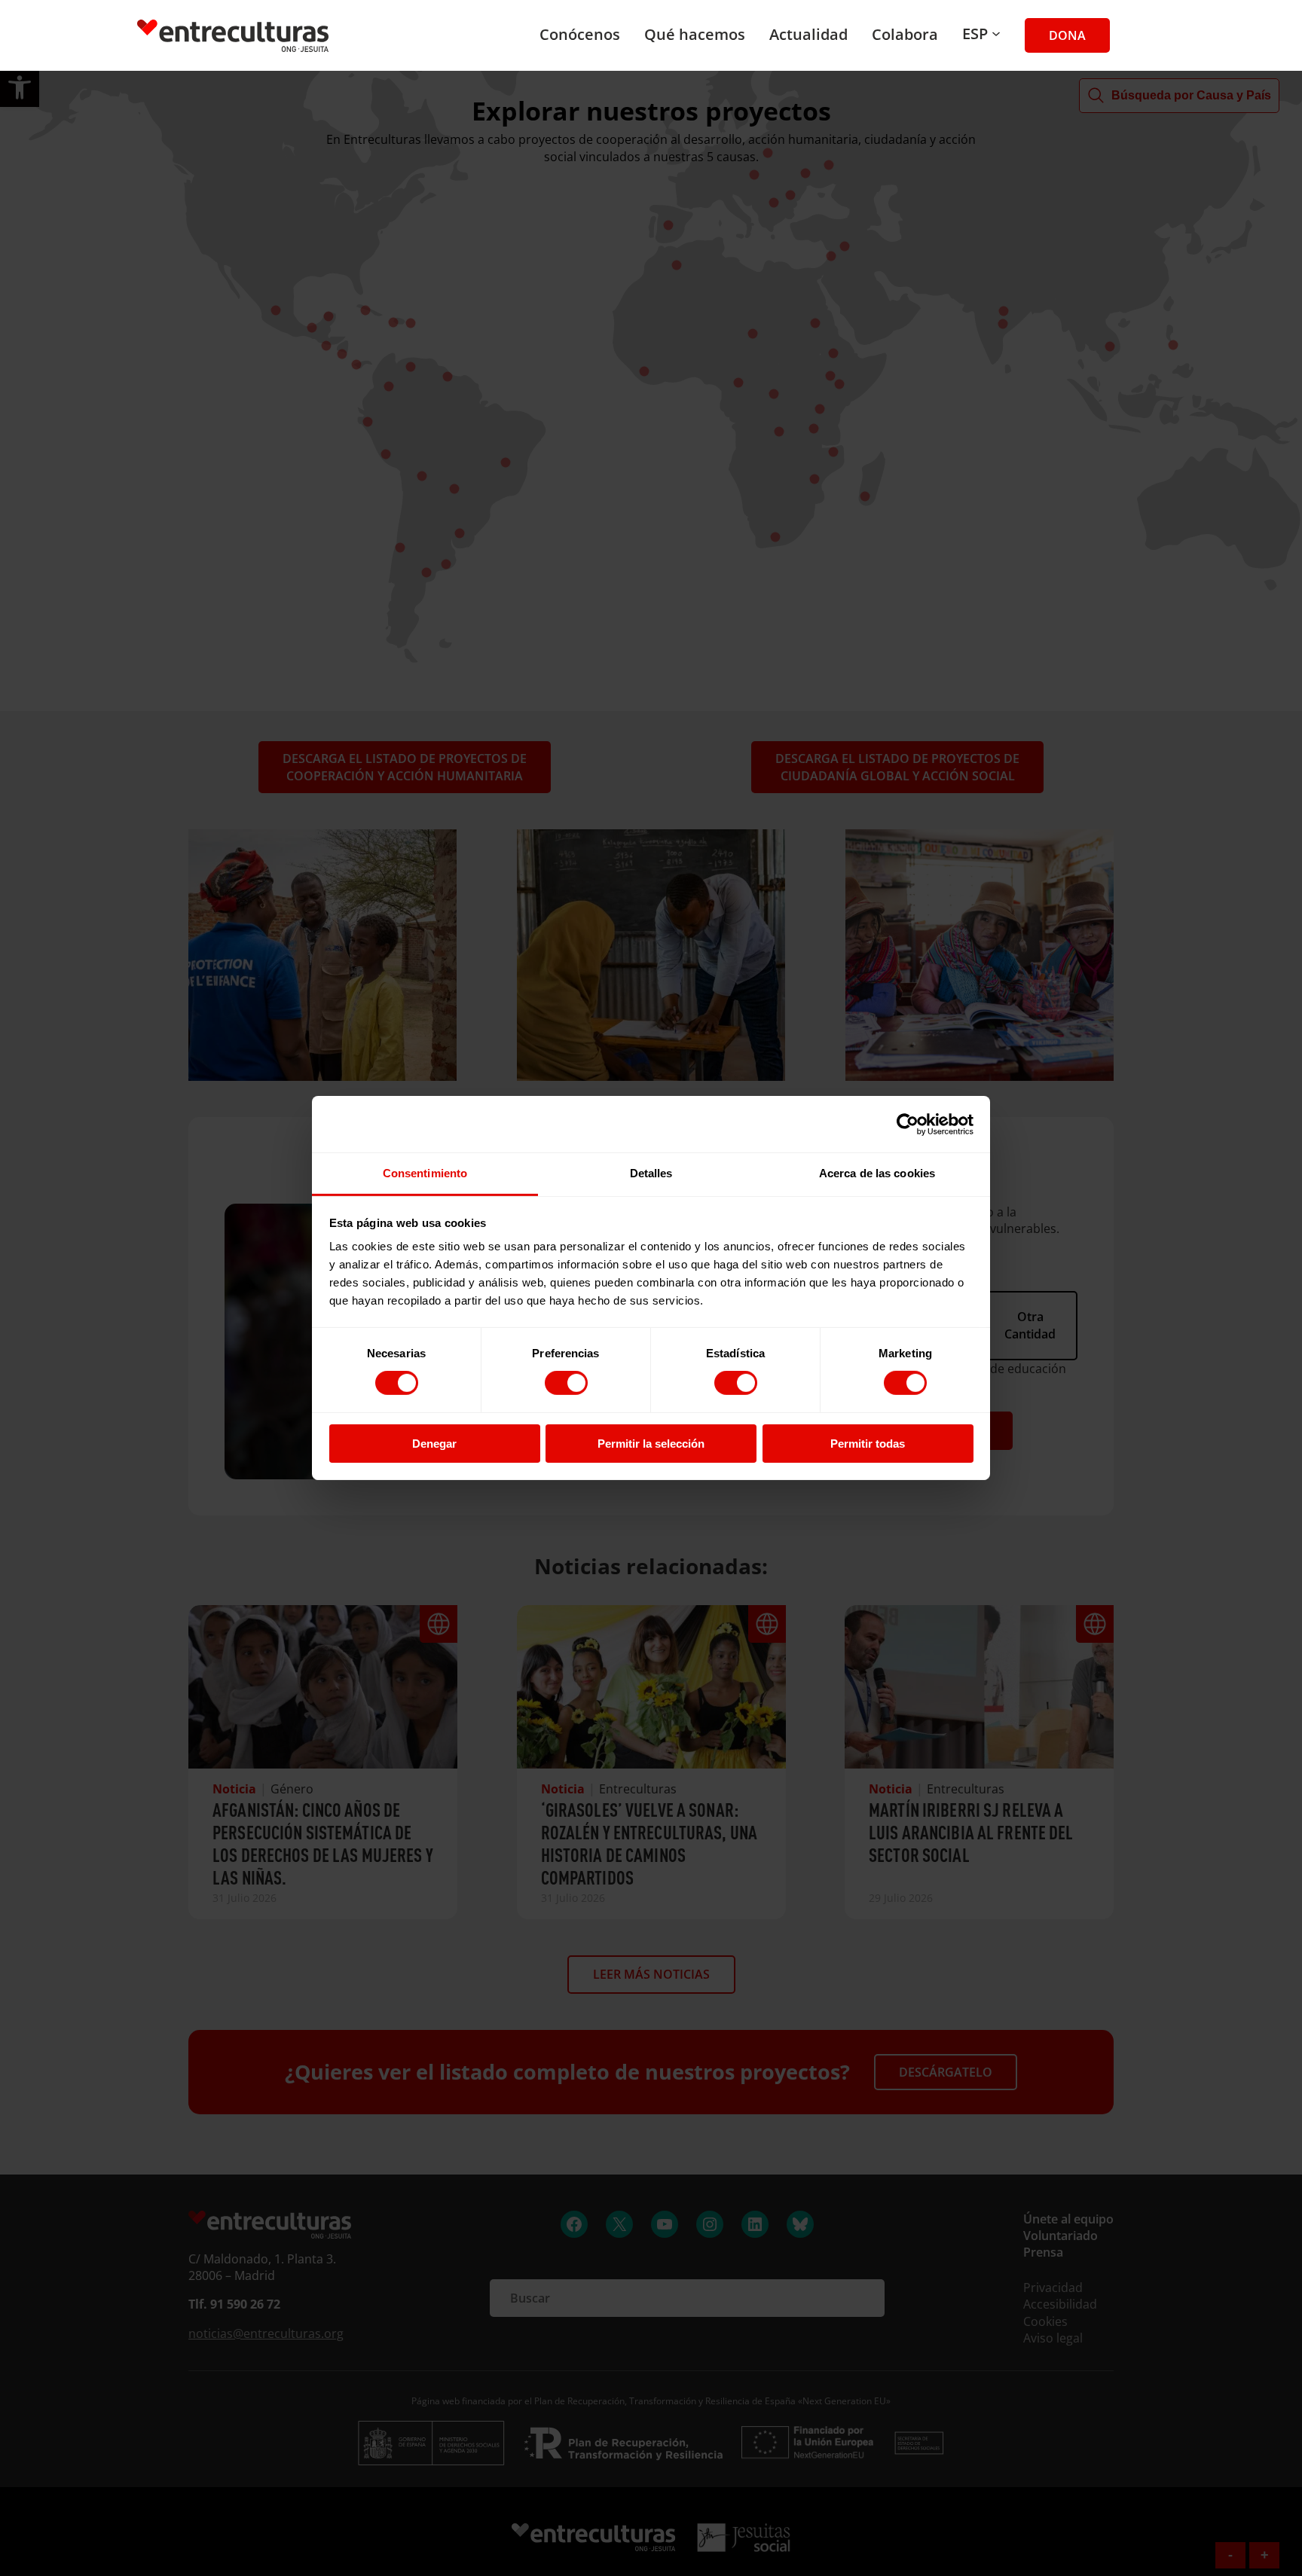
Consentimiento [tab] (425, 1173)
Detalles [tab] (651, 1173)
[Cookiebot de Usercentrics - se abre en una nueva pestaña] (908, 1124)
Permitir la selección (651, 1444)
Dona (1067, 35)
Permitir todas (868, 1444)
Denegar (434, 1444)
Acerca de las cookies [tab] (877, 1173)
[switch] (566, 1383)
